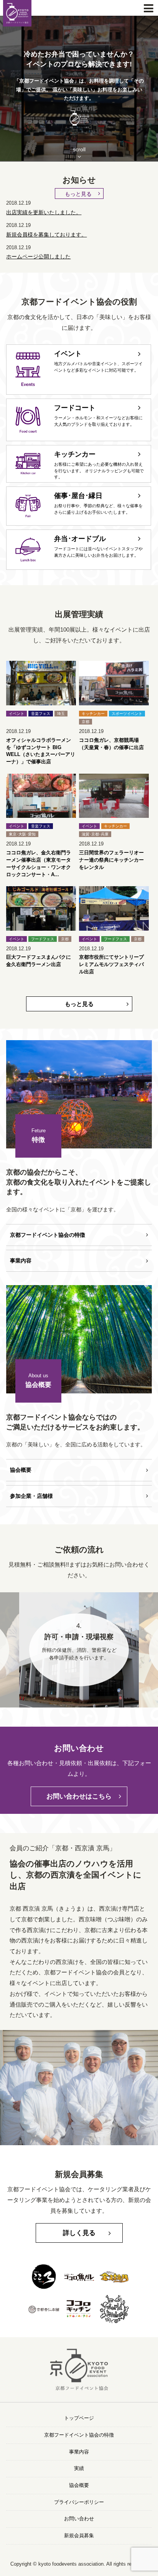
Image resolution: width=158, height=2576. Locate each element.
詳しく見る (79, 2233)
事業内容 (21, 1261)
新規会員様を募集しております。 (46, 235)
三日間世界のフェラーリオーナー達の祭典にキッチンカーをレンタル (111, 860)
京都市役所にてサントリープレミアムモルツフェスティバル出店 (111, 965)
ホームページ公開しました (38, 256)
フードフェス (43, 939)
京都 (86, 722)
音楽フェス (41, 714)
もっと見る (78, 194)
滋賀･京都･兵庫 (95, 834)
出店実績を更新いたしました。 (44, 212)
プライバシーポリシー (79, 2502)
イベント (16, 714)
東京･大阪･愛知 (22, 834)
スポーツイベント (127, 714)
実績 (79, 2468)
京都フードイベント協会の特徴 (48, 1235)
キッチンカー (93, 714)
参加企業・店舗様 (31, 1496)
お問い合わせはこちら (79, 1796)
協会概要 (21, 1470)
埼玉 (61, 714)
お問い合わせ (79, 2519)
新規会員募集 (79, 2536)
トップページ (79, 2418)
